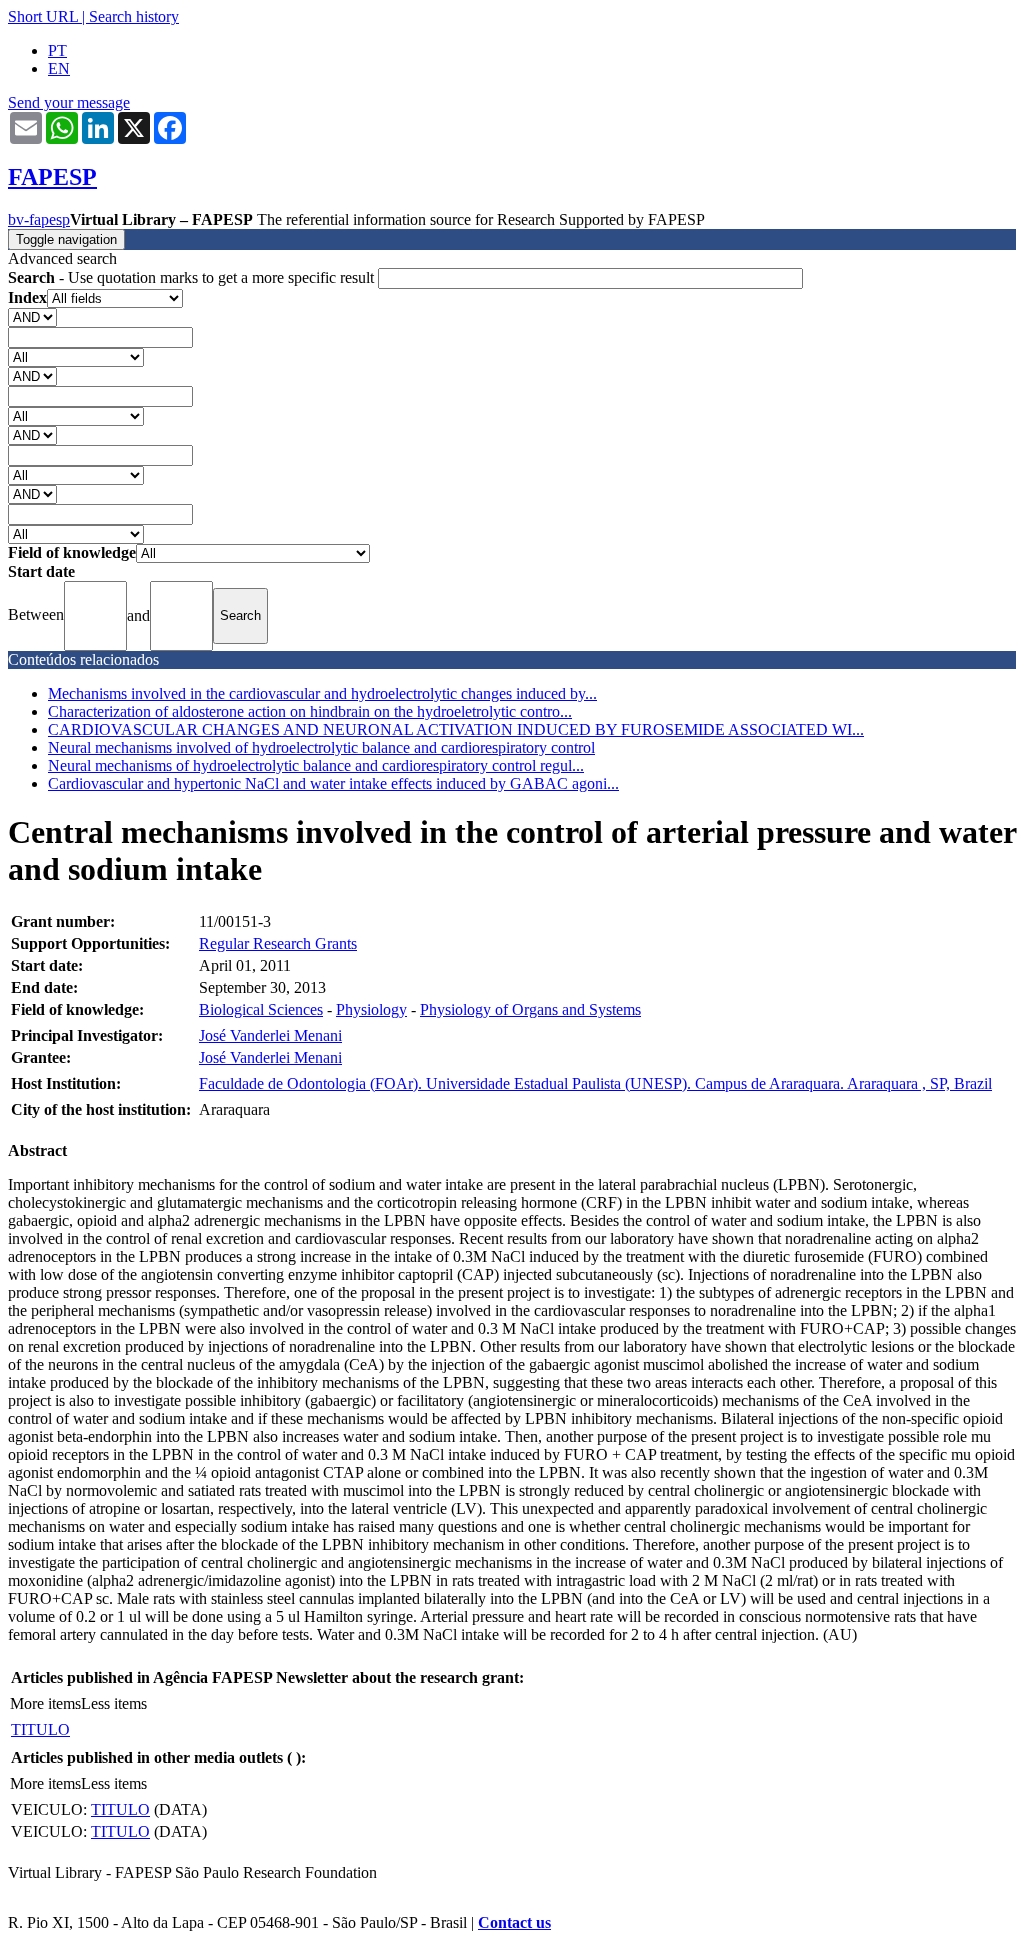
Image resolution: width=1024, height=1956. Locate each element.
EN (59, 68)
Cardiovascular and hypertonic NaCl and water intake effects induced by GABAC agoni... (333, 783)
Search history (134, 16)
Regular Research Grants (278, 943)
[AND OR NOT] (32, 316)
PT (57, 50)
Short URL (43, 16)
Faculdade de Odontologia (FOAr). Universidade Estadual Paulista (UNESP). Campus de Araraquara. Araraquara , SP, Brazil (595, 1083)
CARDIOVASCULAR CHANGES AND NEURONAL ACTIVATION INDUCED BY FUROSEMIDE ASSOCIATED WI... (456, 729)
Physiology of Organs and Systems (530, 1009)
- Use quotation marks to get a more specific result (193, 277)
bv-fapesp (39, 219)
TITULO (40, 1729)
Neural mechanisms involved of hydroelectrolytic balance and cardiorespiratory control (321, 747)
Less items (114, 1703)
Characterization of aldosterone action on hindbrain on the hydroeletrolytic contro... (310, 711)
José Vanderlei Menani (270, 1035)
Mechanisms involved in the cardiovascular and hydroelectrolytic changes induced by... (322, 693)
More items (45, 1703)
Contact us (514, 1922)
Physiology (371, 1009)
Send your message (69, 102)
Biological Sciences (261, 1009)
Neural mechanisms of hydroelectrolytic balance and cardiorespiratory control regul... (316, 765)
